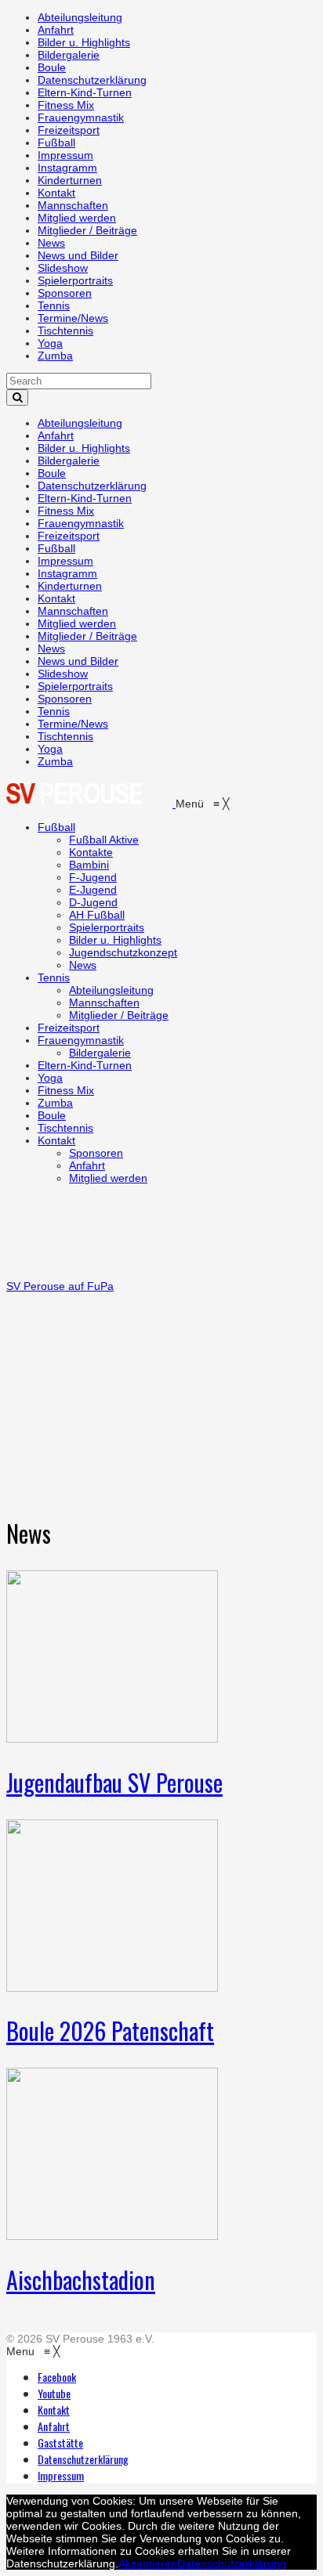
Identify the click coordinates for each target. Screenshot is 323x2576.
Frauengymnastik (81, 117)
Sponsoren (65, 293)
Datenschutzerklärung (92, 80)
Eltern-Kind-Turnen (85, 92)
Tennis (54, 305)
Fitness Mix (66, 105)
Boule (52, 67)
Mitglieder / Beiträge (87, 230)
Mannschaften (73, 205)
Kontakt (56, 193)
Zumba (55, 356)
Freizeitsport (69, 130)
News (51, 243)
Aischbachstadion (81, 2280)
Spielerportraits (75, 280)
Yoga (50, 343)
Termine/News (73, 318)
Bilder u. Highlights (84, 42)
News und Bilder (78, 255)
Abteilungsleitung (80, 17)
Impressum (65, 155)
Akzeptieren (148, 2563)
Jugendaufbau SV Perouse (114, 1782)
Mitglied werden (77, 218)
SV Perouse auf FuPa (60, 1286)
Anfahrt (56, 30)
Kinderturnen (70, 180)
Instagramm (67, 168)
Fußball (56, 143)
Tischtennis (65, 331)
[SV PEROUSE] (91, 804)
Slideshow (63, 268)
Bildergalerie (69, 55)
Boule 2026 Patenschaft (110, 2030)
